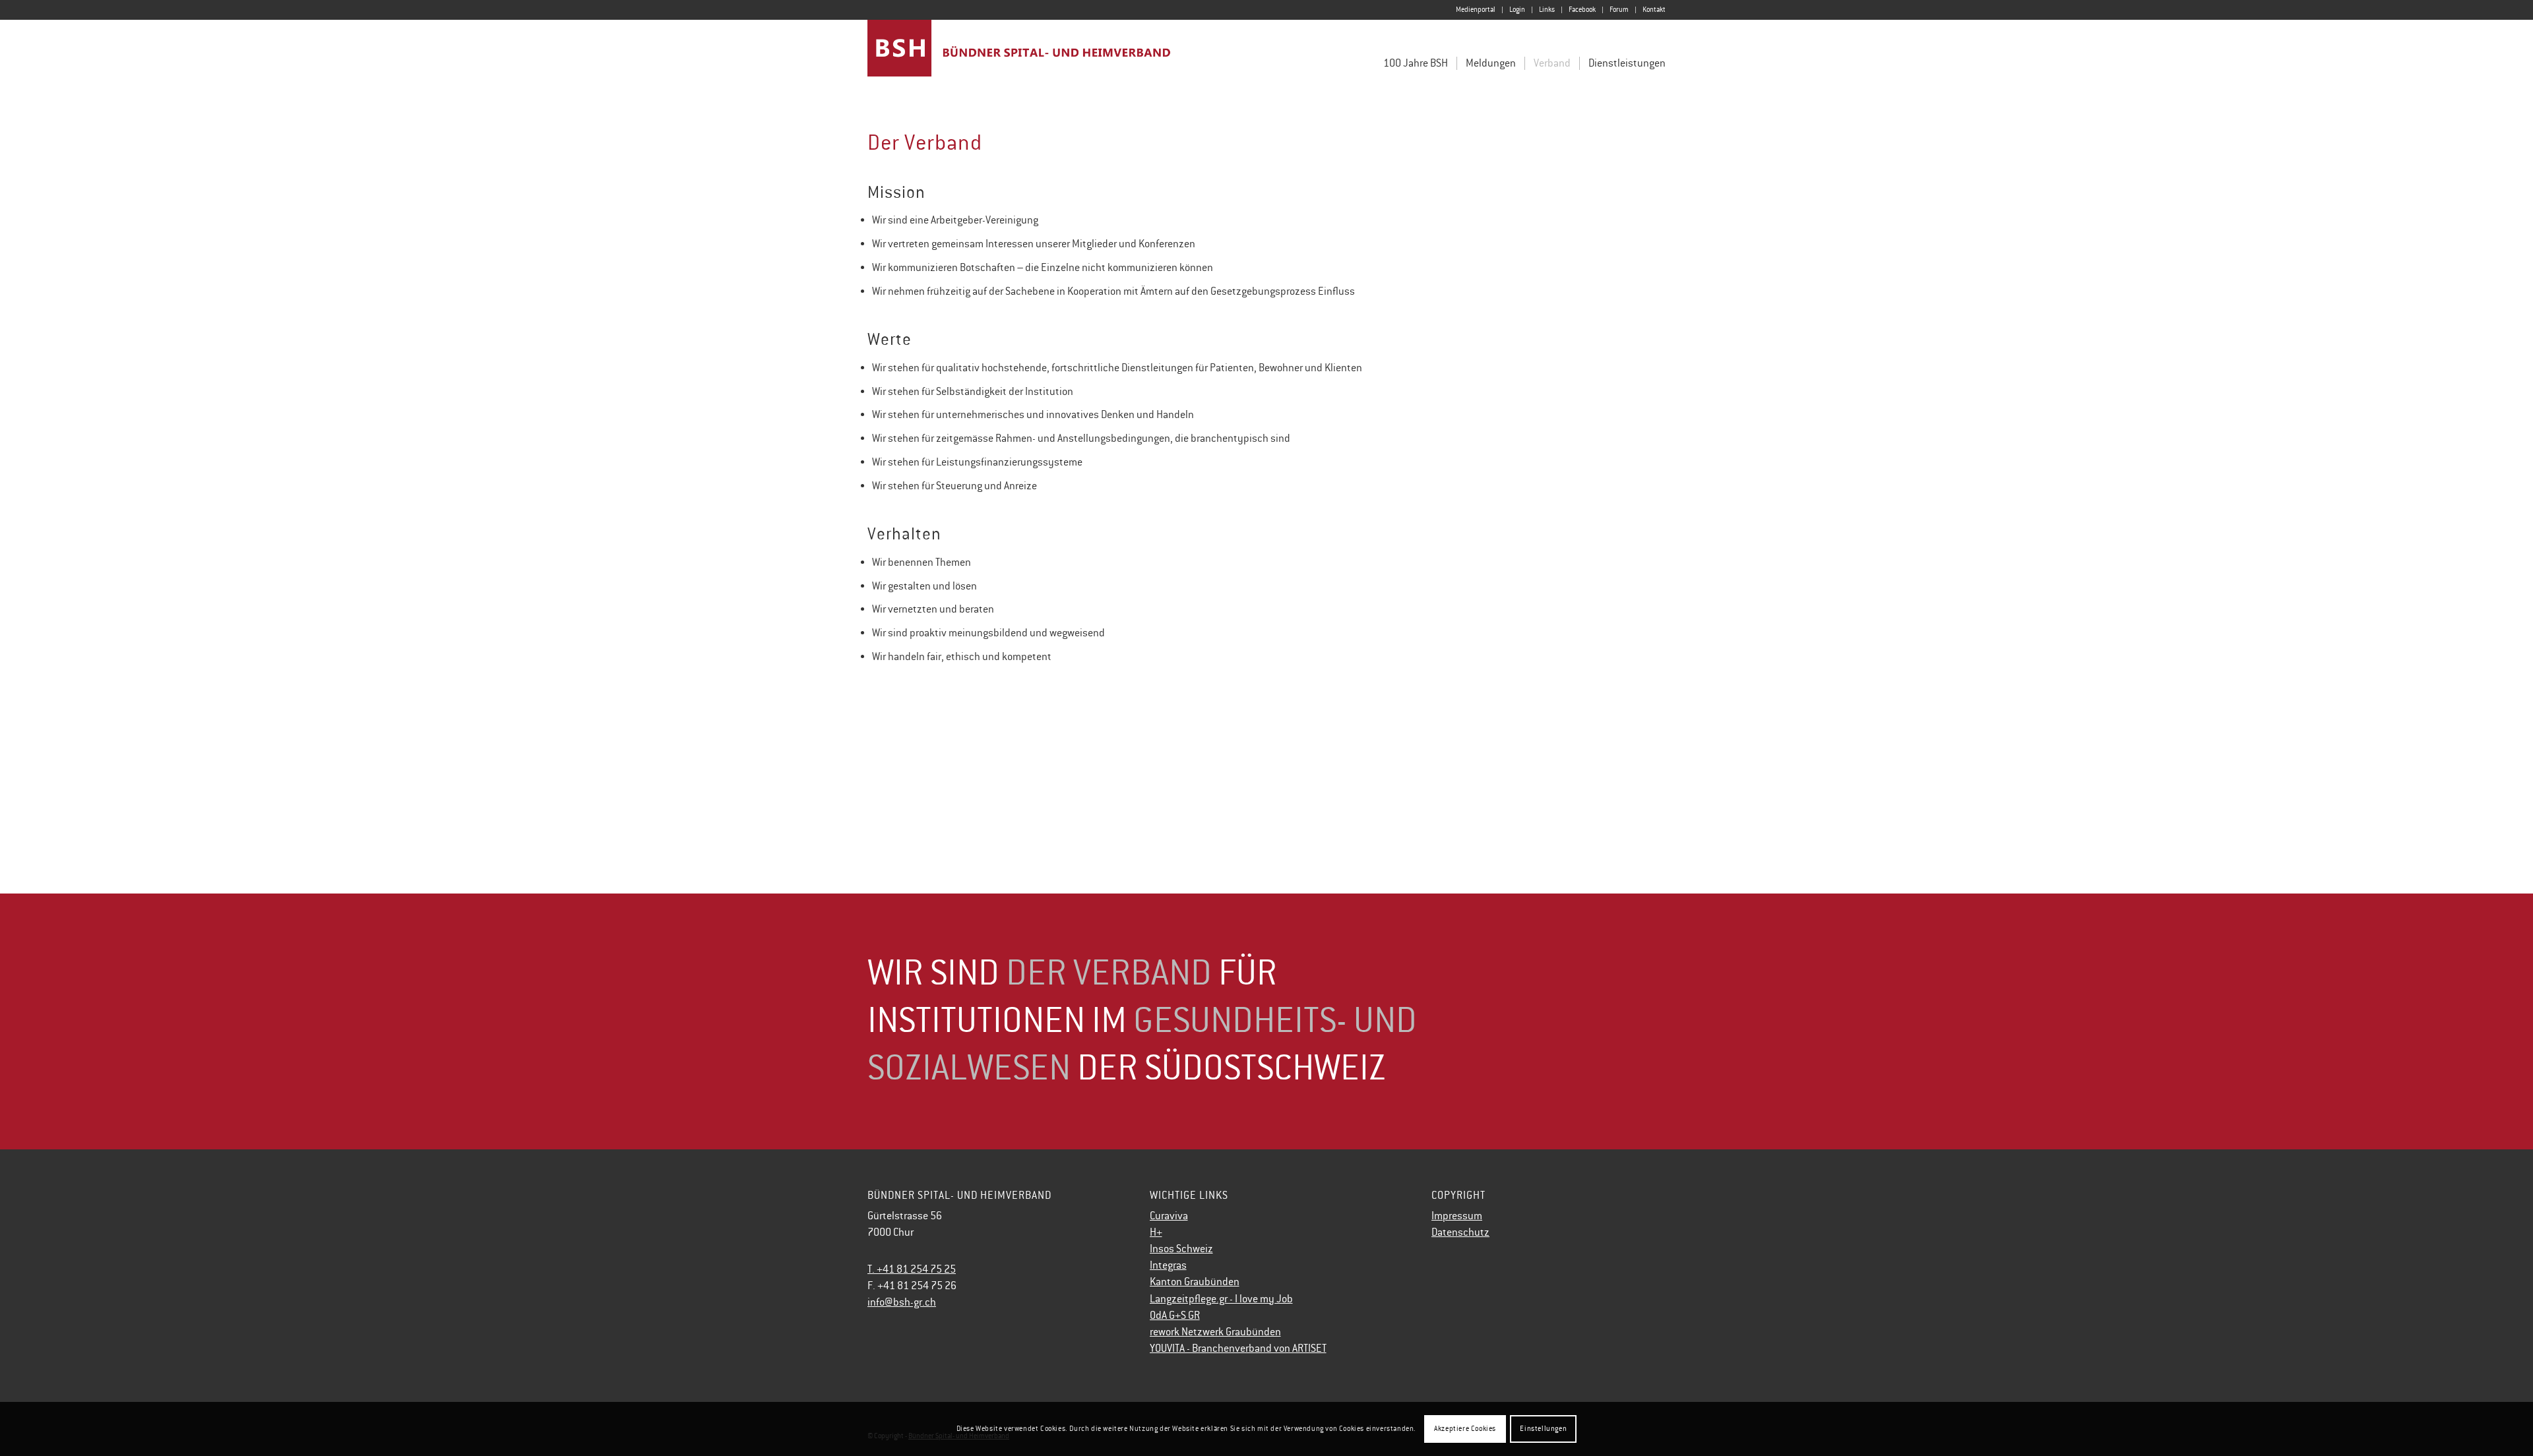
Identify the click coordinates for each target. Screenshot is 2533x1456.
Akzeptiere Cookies (1465, 1429)
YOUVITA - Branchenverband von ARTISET (1238, 1349)
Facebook (1582, 10)
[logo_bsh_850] (1020, 58)
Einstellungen (1543, 1429)
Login (1517, 10)
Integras (1168, 1265)
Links (1547, 10)
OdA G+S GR (1175, 1316)
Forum (1619, 10)
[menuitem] (1476, 10)
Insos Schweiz (1181, 1249)
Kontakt (1654, 10)
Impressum (1457, 1216)
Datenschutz (1460, 1232)
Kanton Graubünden (1195, 1282)
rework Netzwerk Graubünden (1215, 1332)
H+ (1156, 1232)
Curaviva (1169, 1216)
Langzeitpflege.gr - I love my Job (1221, 1299)
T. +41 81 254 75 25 (912, 1269)
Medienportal (1476, 10)
